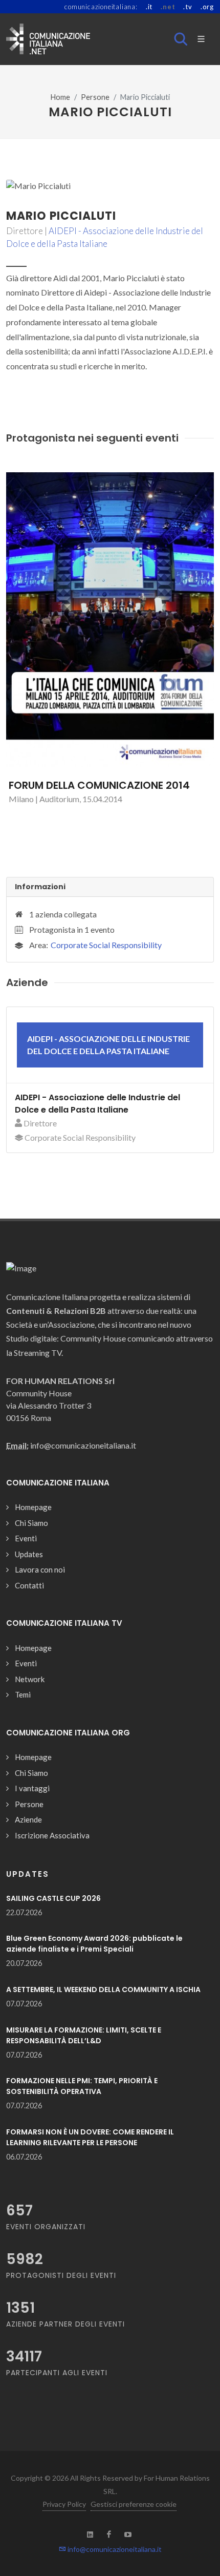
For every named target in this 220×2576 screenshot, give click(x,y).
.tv (188, 7)
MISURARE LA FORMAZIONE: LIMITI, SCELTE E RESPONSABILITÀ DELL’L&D (84, 2035)
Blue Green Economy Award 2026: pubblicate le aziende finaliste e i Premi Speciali (94, 1944)
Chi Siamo (31, 1523)
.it (149, 7)
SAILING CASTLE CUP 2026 (53, 1898)
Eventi (26, 1538)
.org (207, 7)
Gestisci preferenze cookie (134, 2504)
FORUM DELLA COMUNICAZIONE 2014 (99, 785)
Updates (29, 1554)
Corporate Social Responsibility (106, 945)
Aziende (28, 1819)
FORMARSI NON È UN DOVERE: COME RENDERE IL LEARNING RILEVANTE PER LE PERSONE (90, 2137)
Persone (95, 97)
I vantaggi (32, 1788)
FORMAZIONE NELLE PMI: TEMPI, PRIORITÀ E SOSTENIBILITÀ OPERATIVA (82, 2086)
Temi (23, 1694)
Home (60, 97)
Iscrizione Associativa (52, 1835)
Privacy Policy (64, 2504)
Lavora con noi (40, 1569)
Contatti (29, 1585)
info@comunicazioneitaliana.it (114, 2549)
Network (30, 1679)
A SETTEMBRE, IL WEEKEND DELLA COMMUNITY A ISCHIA (103, 1989)
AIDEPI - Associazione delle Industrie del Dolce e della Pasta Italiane (97, 1104)
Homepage (33, 1507)
